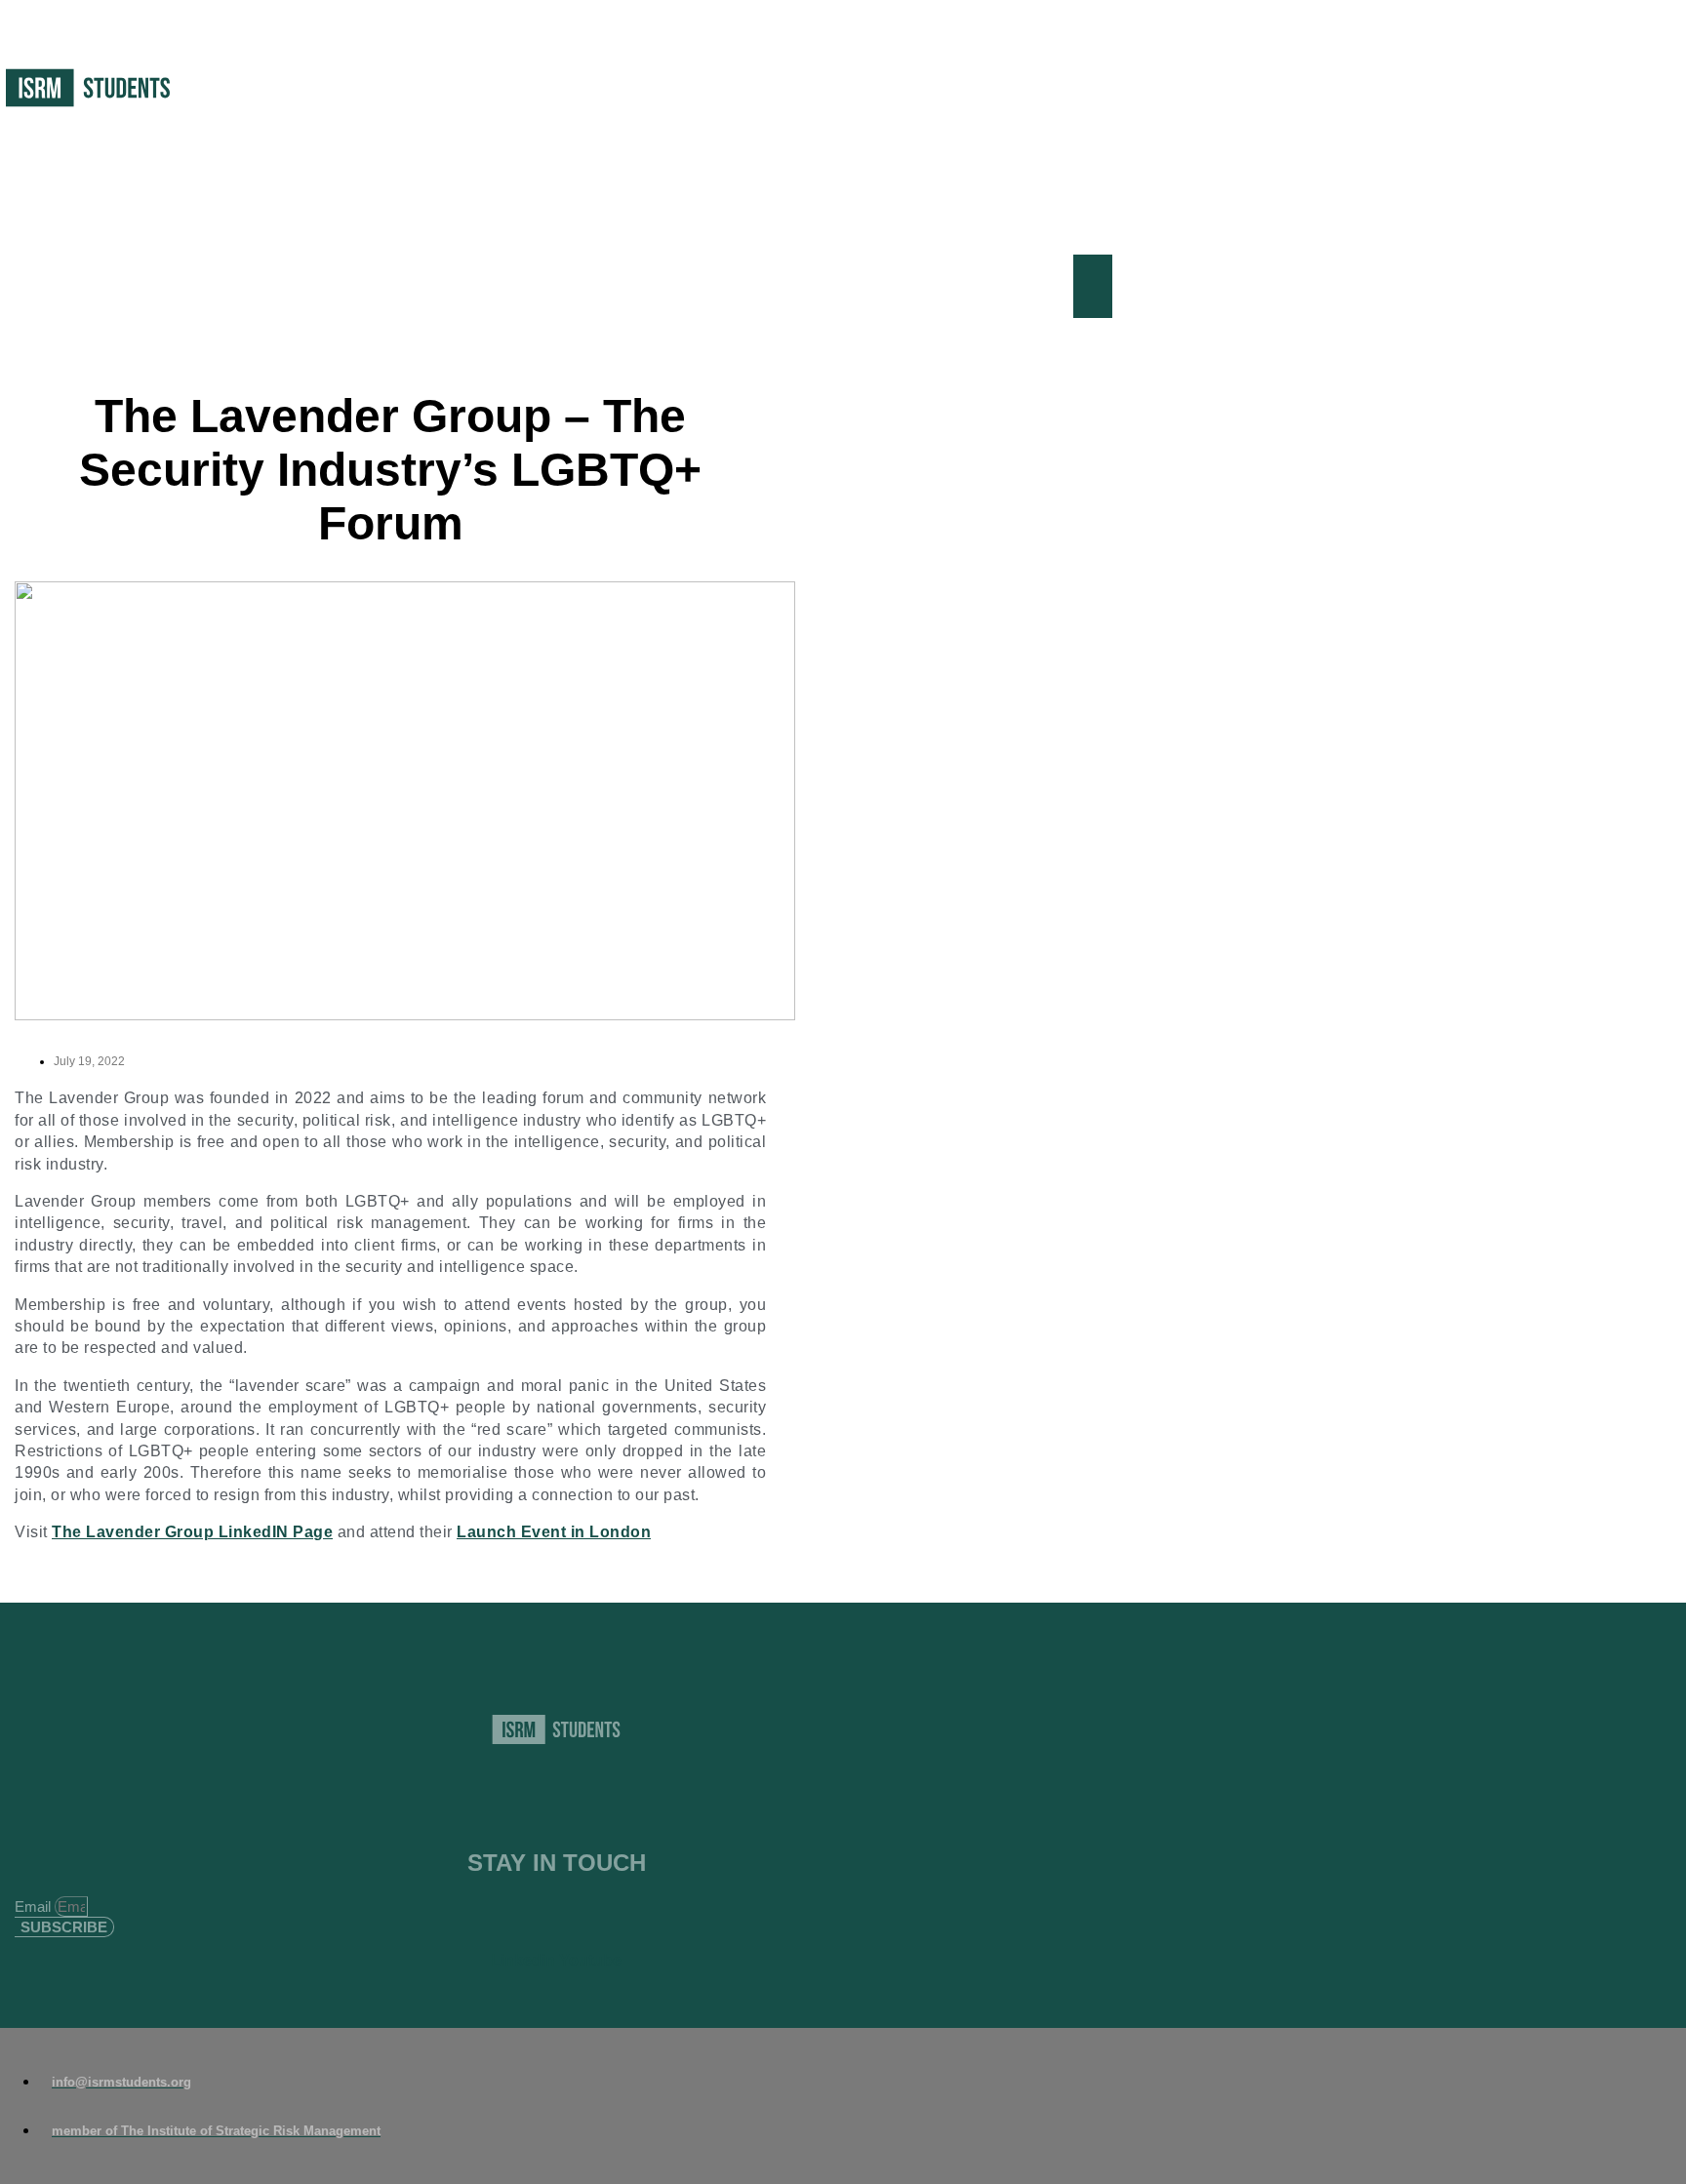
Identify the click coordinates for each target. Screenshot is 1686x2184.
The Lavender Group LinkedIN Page (192, 1532)
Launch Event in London (554, 1532)
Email (35, 1906)
